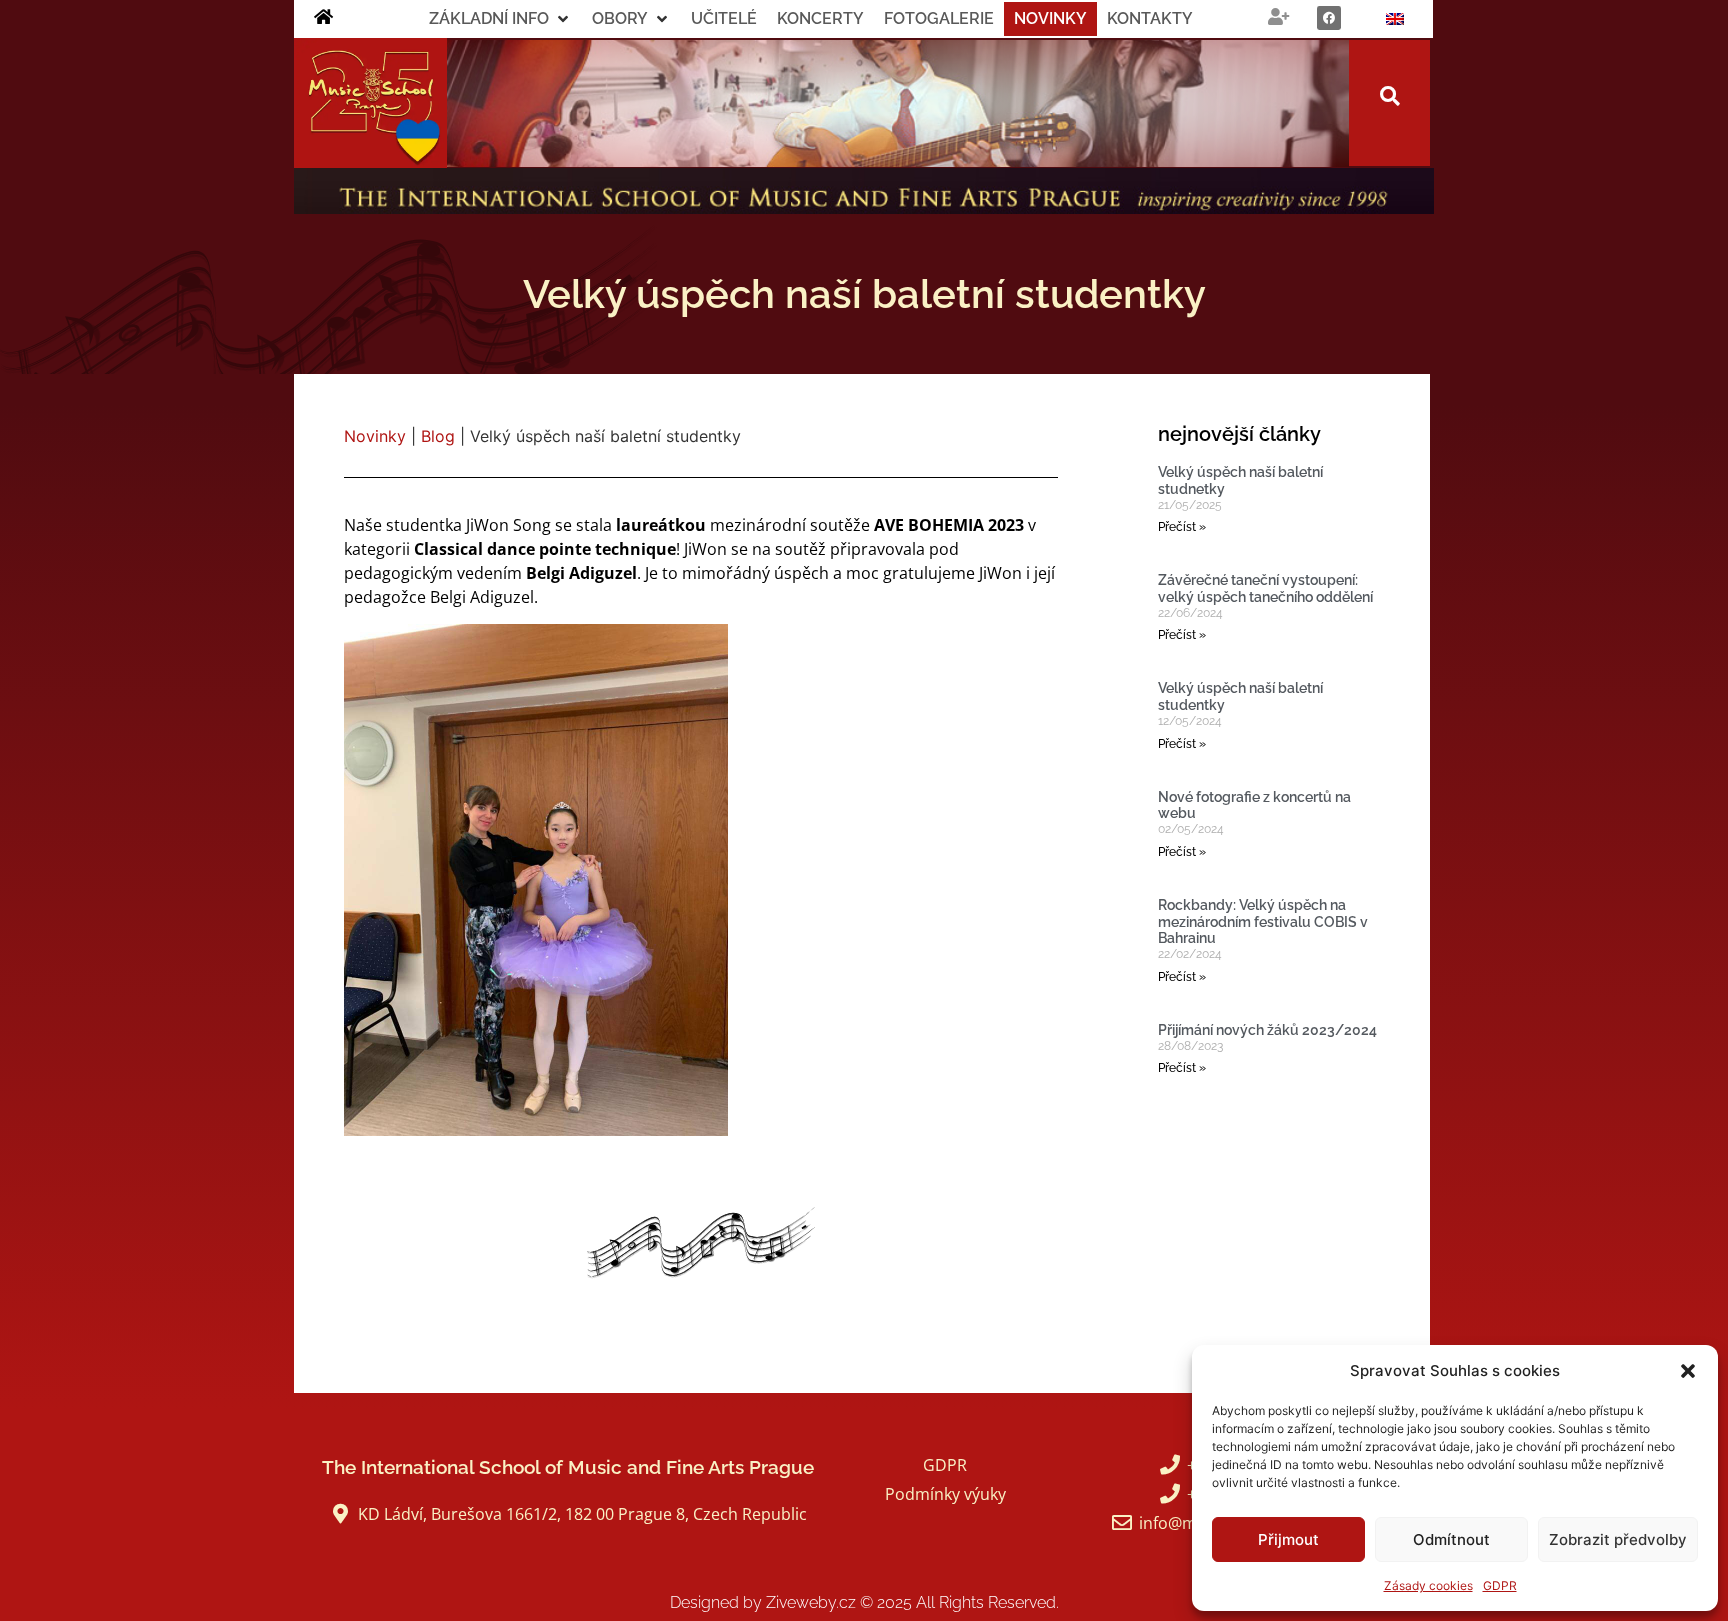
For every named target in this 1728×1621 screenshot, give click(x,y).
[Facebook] (1329, 18)
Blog (438, 436)
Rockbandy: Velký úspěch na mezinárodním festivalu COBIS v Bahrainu (1263, 922)
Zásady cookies (1428, 1585)
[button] (1688, 1371)
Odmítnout (1451, 1539)
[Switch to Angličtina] (1395, 19)
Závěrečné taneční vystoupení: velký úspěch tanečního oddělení (1265, 588)
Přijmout (1288, 1539)
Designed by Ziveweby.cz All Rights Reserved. (864, 1602)
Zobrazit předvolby (1618, 1539)
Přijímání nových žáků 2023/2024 (1267, 1030)
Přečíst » (1182, 527)
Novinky (375, 436)
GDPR (1500, 1585)
